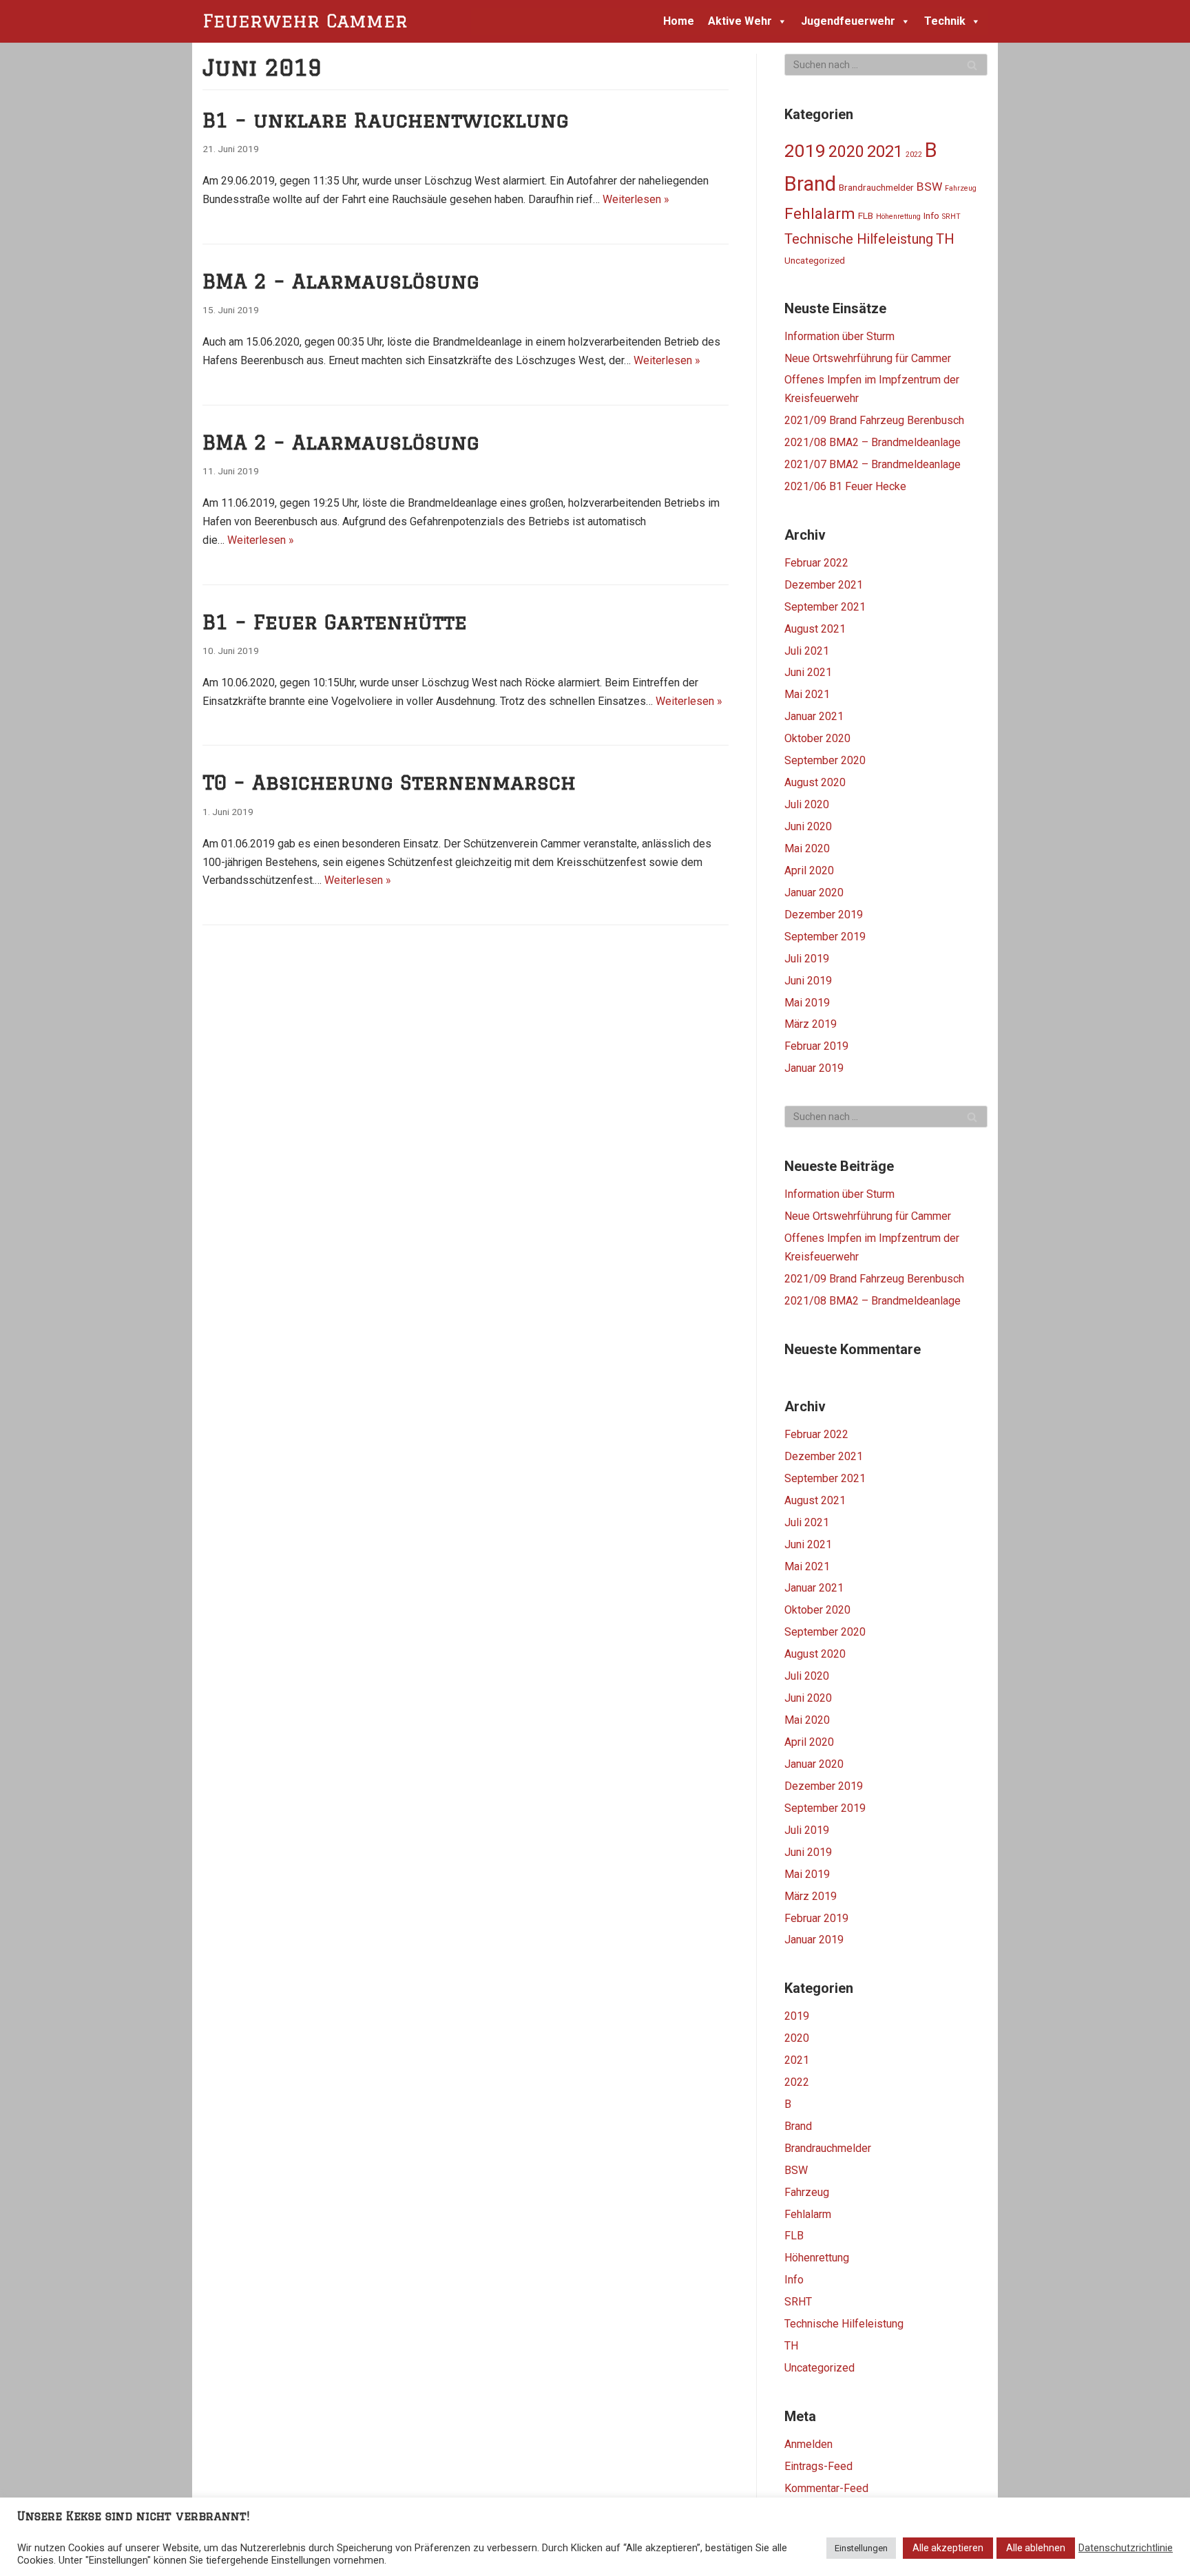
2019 (805, 151)
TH (945, 239)
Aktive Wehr (740, 21)
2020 (846, 152)
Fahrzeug (961, 188)
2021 (885, 151)
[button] (780, 21)
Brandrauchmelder (876, 187)
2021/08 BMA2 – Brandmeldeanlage (873, 442)
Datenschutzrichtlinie (1126, 2548)
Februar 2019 (816, 1046)
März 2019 (811, 1024)
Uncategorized (815, 260)
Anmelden (808, 2444)
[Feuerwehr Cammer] (309, 21)
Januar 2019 (814, 1068)
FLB (866, 215)
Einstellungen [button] (861, 2548)
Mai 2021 (807, 694)
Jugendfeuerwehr (848, 21)
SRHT (951, 217)
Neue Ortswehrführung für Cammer (868, 358)
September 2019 (825, 937)
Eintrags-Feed (818, 2466)
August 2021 (815, 629)
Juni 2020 (808, 826)
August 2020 (815, 782)
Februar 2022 (816, 563)
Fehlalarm (820, 213)
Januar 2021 (814, 716)
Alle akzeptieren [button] (948, 2548)
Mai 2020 (807, 848)
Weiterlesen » (636, 199)
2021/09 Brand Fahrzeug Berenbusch (874, 420)
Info (931, 215)
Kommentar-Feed (826, 2488)
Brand (810, 184)
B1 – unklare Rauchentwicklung (386, 120)
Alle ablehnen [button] (1036, 2548)
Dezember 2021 (824, 585)
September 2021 (825, 607)
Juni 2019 (808, 981)
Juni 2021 (808, 672)
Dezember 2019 (824, 915)
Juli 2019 (807, 959)
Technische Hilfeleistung (859, 239)
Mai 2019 (807, 1003)
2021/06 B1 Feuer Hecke (845, 486)
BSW (929, 187)
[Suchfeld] (972, 65)
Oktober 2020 (817, 738)
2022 (914, 155)
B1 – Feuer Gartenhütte (335, 622)
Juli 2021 (807, 651)
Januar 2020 (814, 893)
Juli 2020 (807, 804)
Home (679, 21)
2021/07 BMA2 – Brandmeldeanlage (873, 464)
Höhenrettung (898, 217)
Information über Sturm (839, 336)
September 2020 (825, 760)
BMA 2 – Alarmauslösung (341, 281)
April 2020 (809, 870)
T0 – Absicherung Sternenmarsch (389, 782)
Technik (945, 21)
